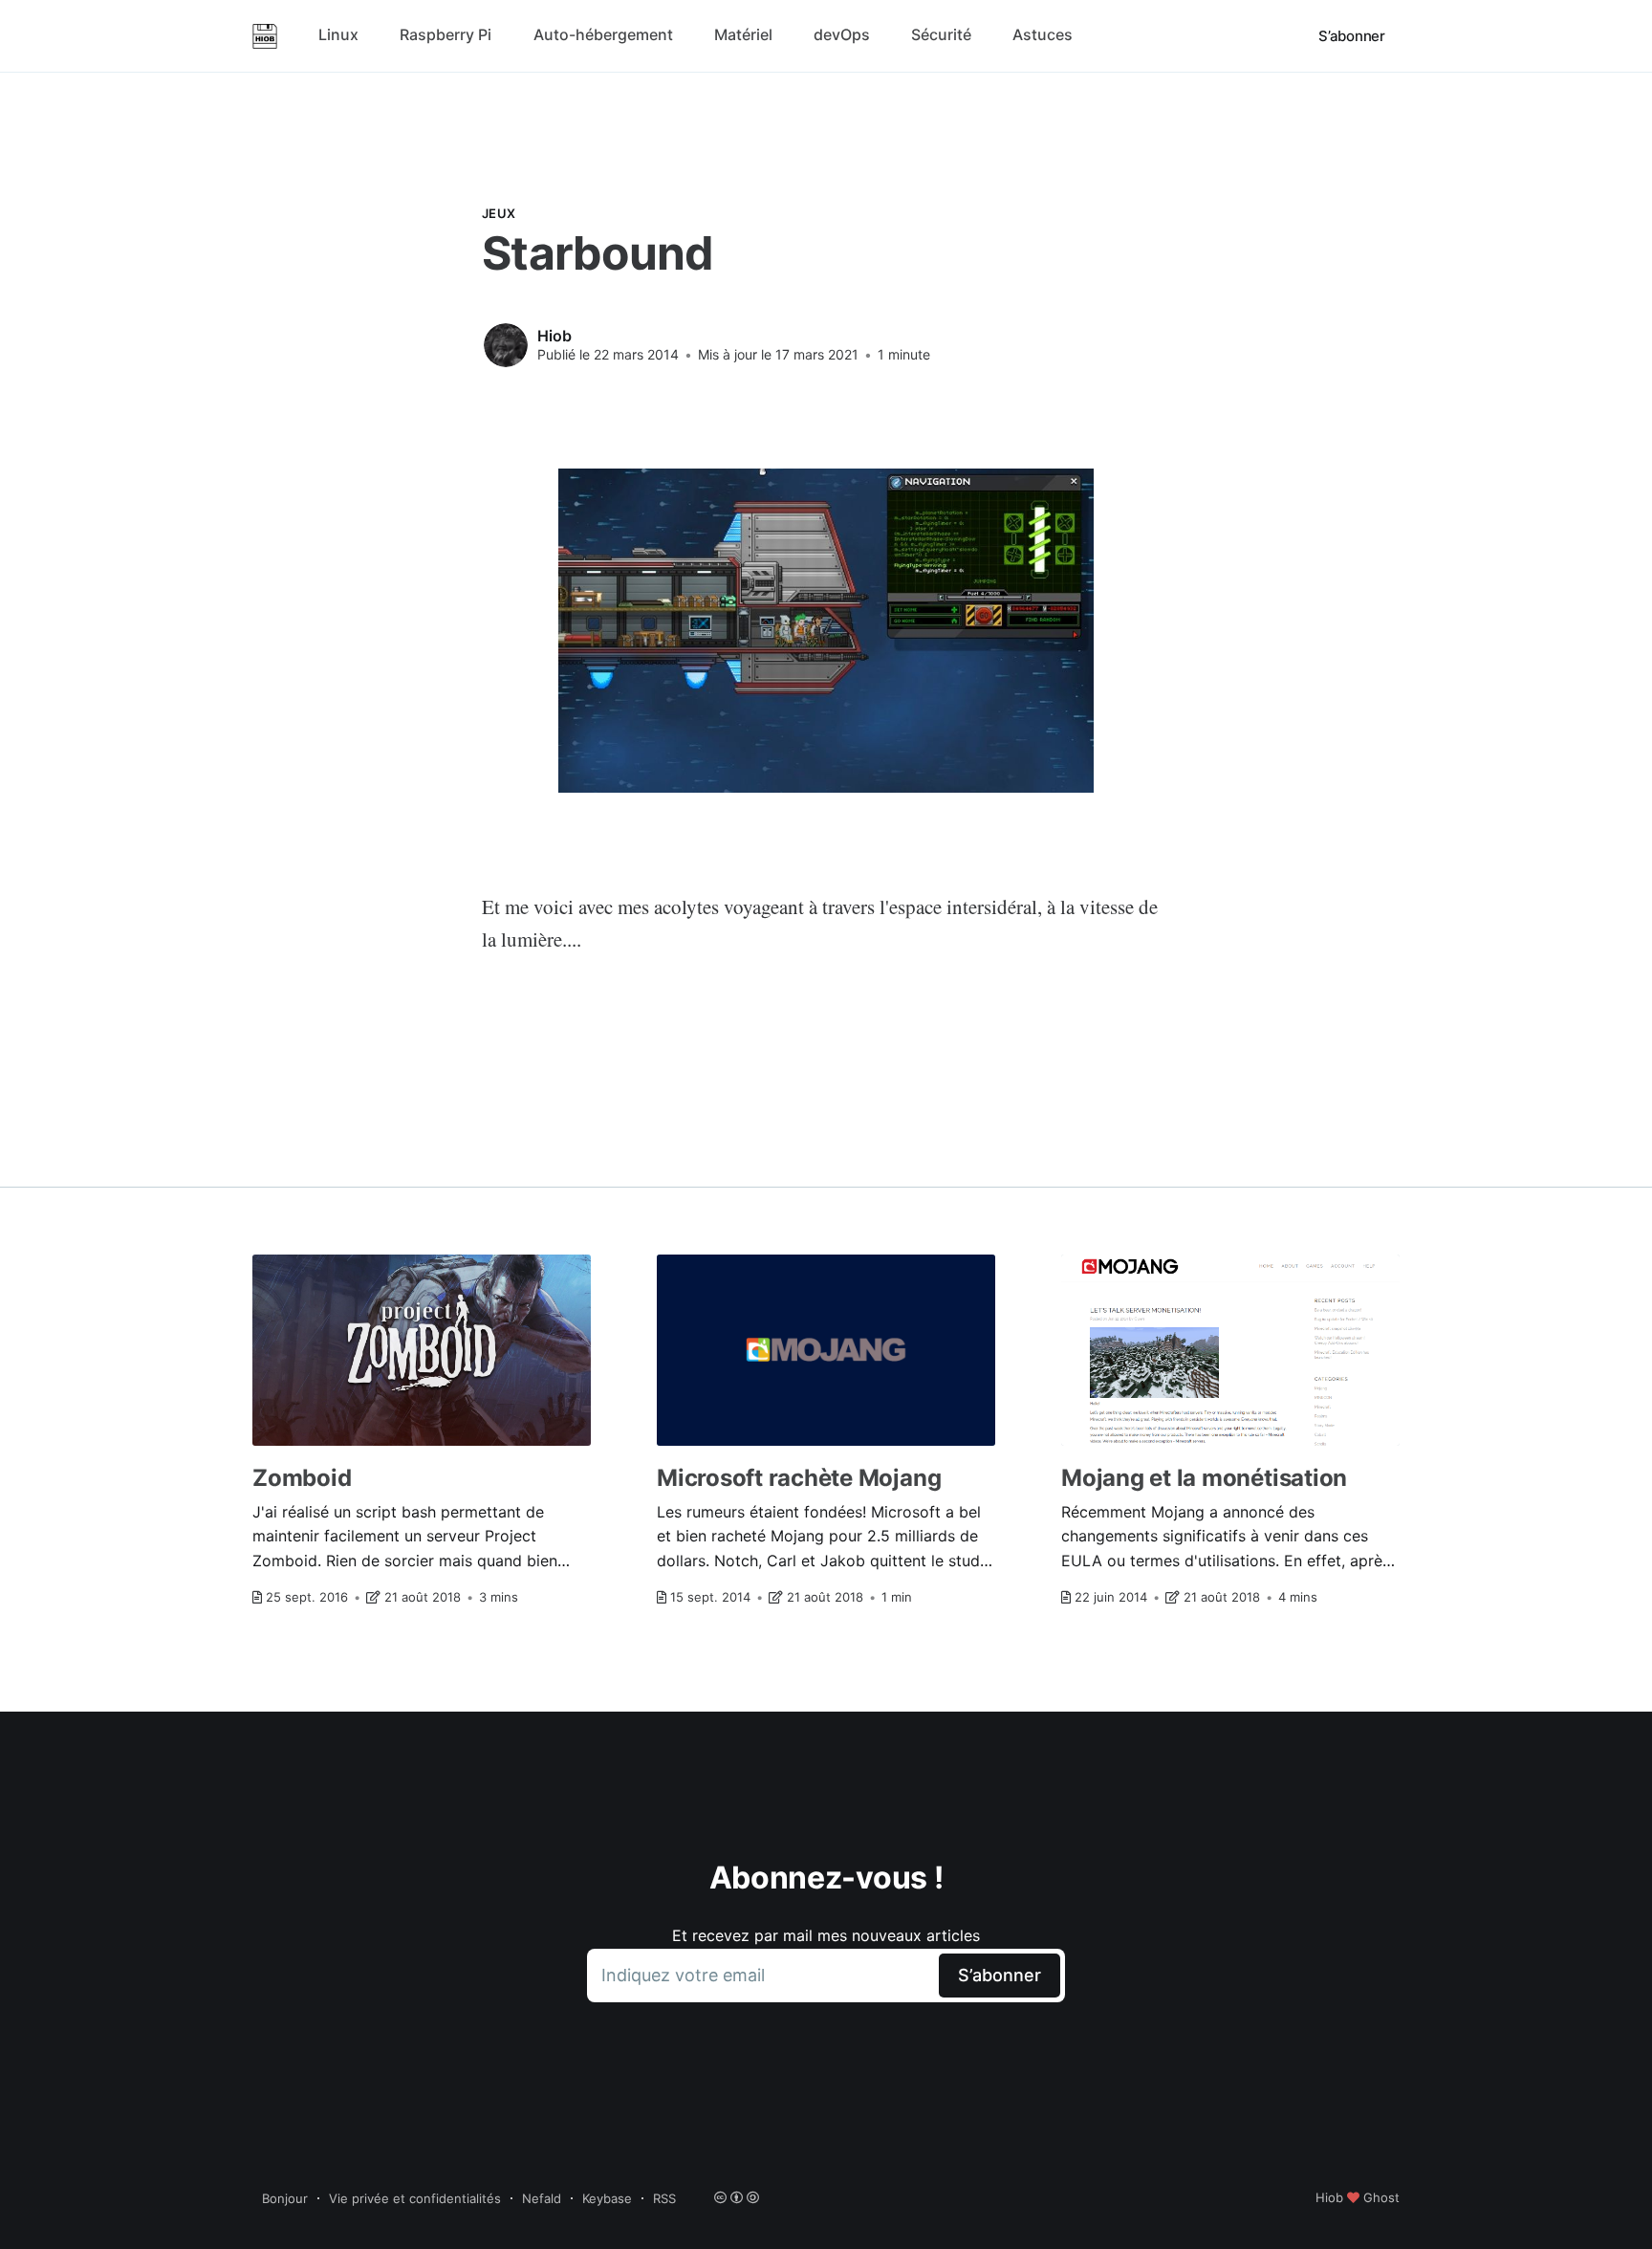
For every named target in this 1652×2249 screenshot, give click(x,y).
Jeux (499, 213)
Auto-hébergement (603, 34)
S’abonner (1352, 36)
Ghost (1381, 2197)
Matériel (743, 34)
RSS (664, 2198)
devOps (842, 34)
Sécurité (941, 34)
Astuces (1043, 34)
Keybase (607, 2198)
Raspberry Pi (446, 34)
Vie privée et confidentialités (415, 2198)
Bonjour (285, 2198)
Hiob (554, 336)
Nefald (542, 2198)
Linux (338, 34)
